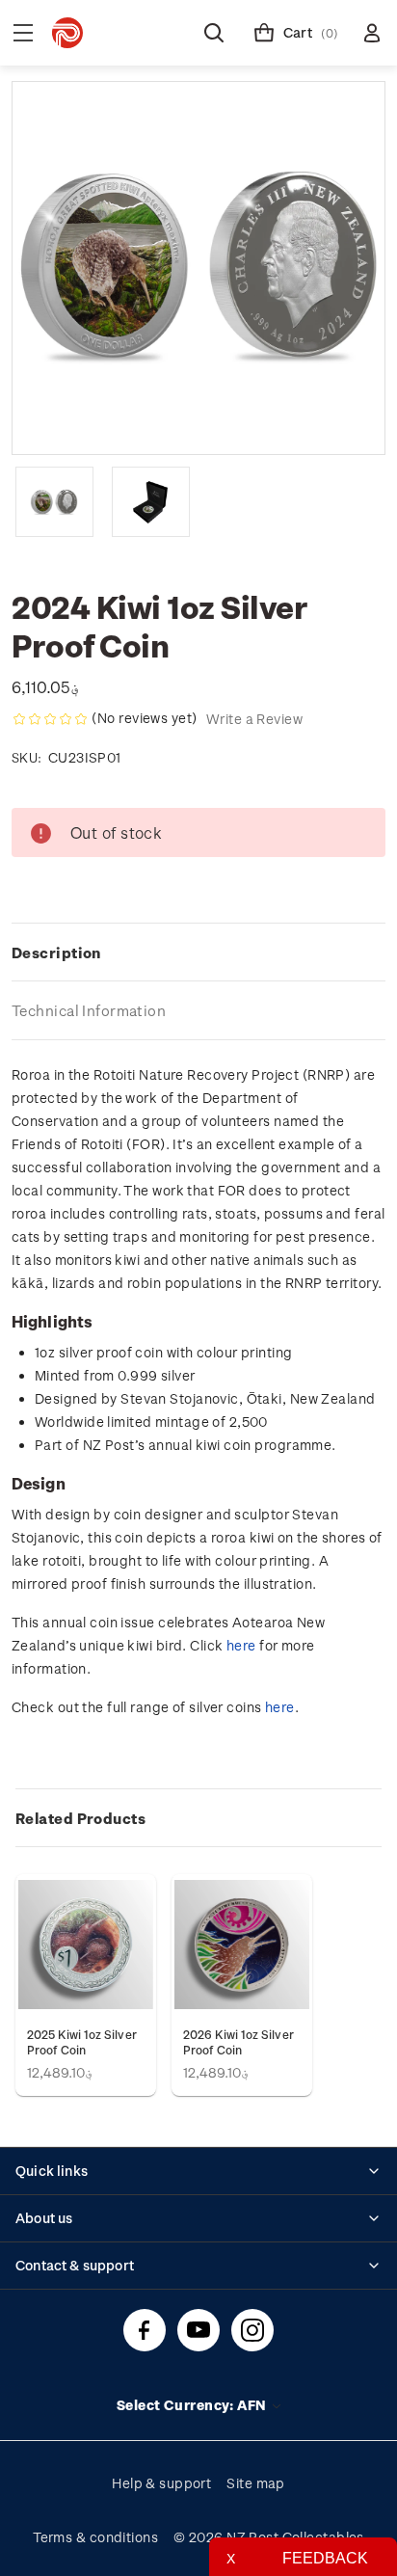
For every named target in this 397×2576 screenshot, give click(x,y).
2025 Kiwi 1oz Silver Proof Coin (82, 2042)
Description (56, 953)
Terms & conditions (95, 2537)
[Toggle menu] (23, 33)
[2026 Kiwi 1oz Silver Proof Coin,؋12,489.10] (242, 1945)
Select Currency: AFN (193, 2405)
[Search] (214, 33)
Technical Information (89, 1010)
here (241, 1645)
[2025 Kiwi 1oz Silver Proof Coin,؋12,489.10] (86, 1945)
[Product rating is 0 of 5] (50, 719)
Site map (256, 2483)
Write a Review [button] (254, 719)
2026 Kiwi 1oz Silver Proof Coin (238, 2042)
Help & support (161, 2483)
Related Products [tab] (80, 1818)
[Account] (372, 33)
